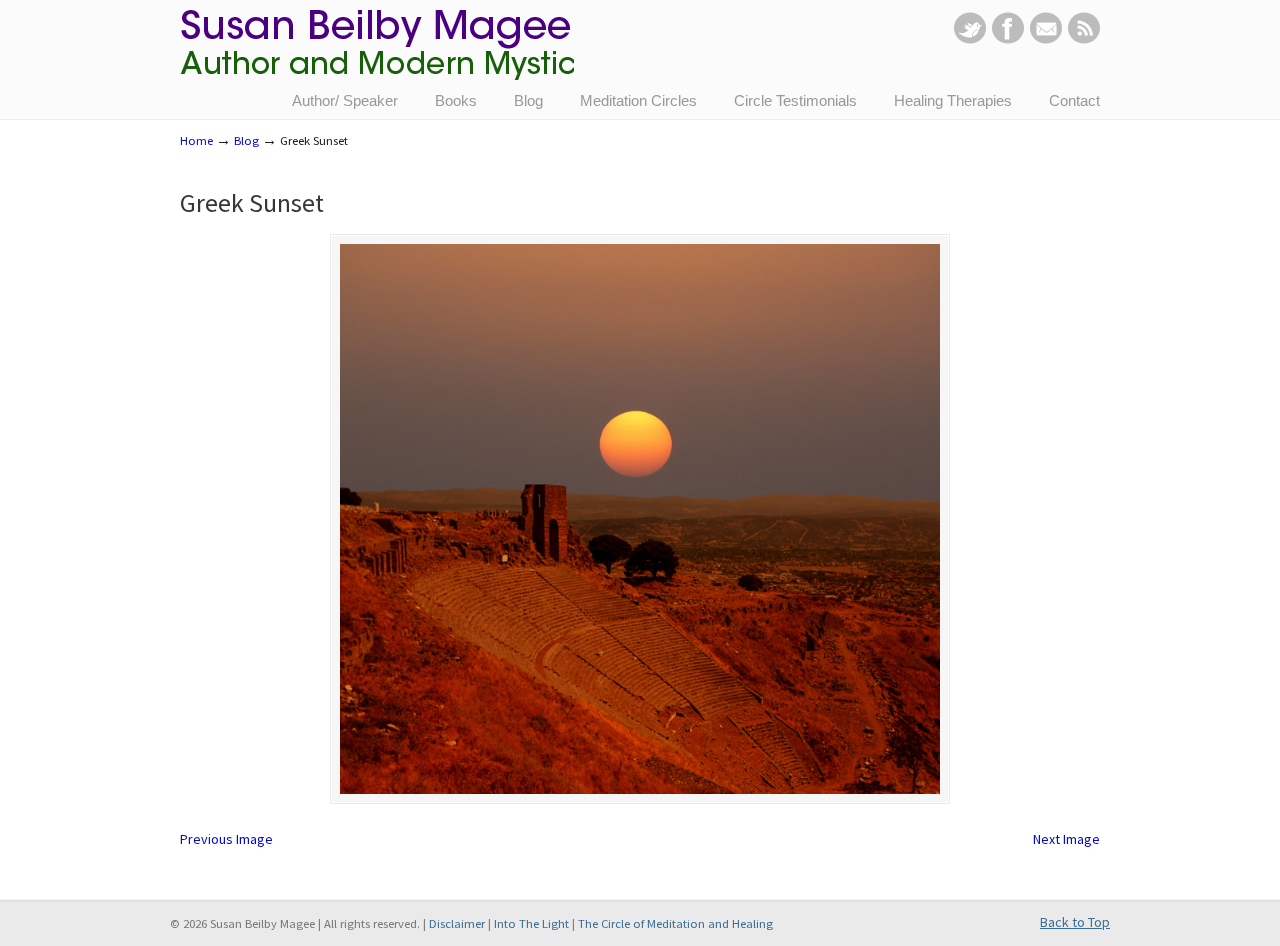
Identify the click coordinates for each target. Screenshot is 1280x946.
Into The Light (531, 923)
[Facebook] (1008, 39)
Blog (246, 140)
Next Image (1066, 839)
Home (196, 140)
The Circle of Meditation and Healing (675, 923)
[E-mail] (1046, 39)
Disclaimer (457, 923)
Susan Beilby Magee (377, 55)
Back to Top (1075, 922)
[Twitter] (970, 39)
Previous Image (226, 839)
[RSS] (1084, 39)
